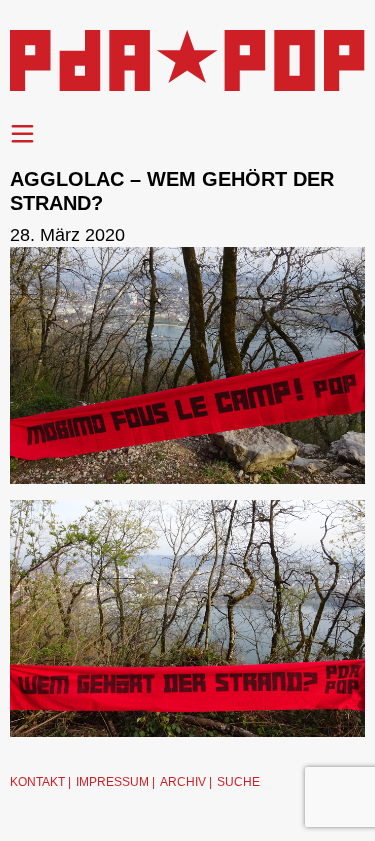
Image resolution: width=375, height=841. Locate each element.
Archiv (183, 782)
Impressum (112, 782)
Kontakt (37, 782)
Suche (238, 782)
